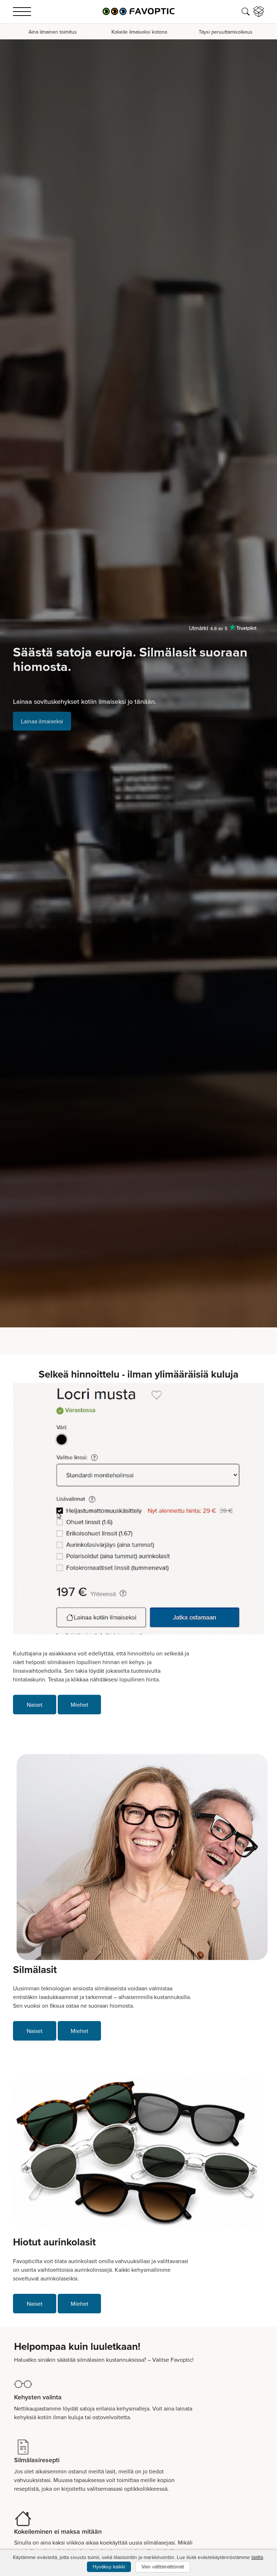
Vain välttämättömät (163, 2567)
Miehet (80, 1705)
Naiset (35, 1705)
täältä (257, 2557)
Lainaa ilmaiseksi (42, 721)
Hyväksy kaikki (109, 2567)
